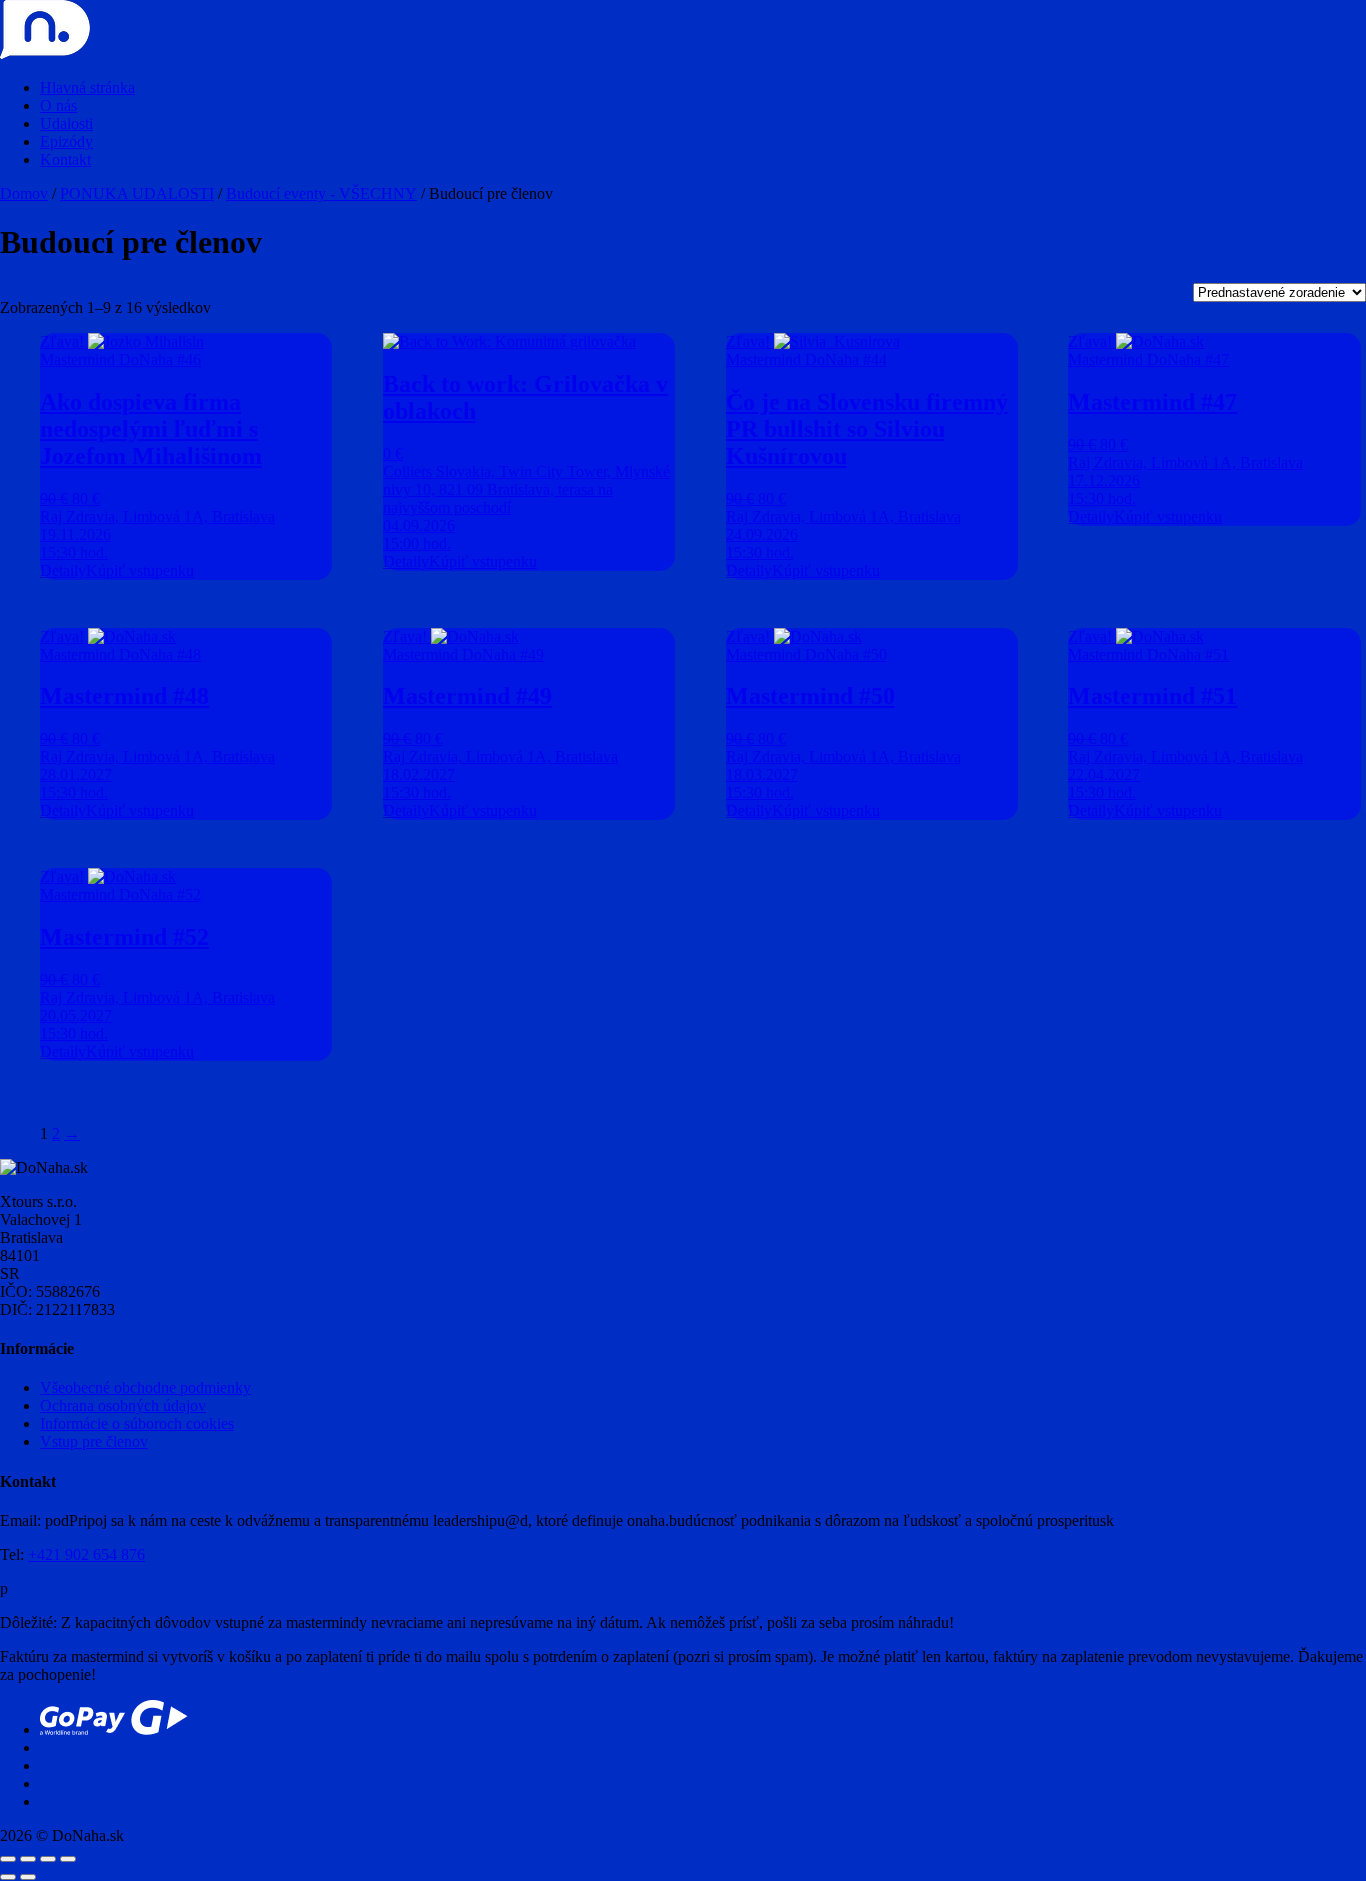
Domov (24, 193)
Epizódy (66, 141)
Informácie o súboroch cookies (137, 1423)
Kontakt (65, 159)
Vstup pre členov (94, 1441)
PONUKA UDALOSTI (137, 193)
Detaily (63, 570)
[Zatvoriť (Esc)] (68, 1859)
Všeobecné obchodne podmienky (145, 1387)
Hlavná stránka (87, 87)
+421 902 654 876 (86, 1554)
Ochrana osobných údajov (123, 1405)
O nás (58, 105)
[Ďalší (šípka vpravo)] (28, 1877)
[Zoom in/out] (8, 1859)
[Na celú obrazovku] (28, 1859)
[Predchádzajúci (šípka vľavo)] (8, 1877)
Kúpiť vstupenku (140, 570)
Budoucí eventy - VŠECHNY (321, 193)
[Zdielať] (48, 1859)
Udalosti (66, 123)
